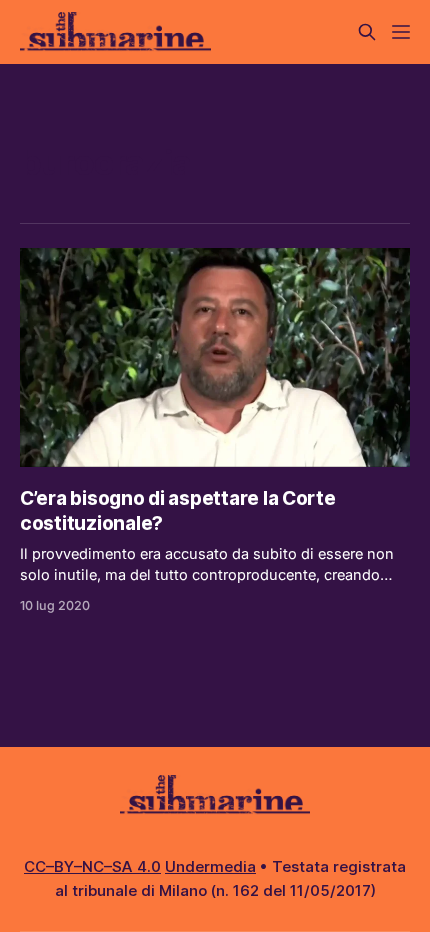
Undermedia (210, 866)
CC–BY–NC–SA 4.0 (92, 866)
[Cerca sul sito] (367, 32)
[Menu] (401, 32)
